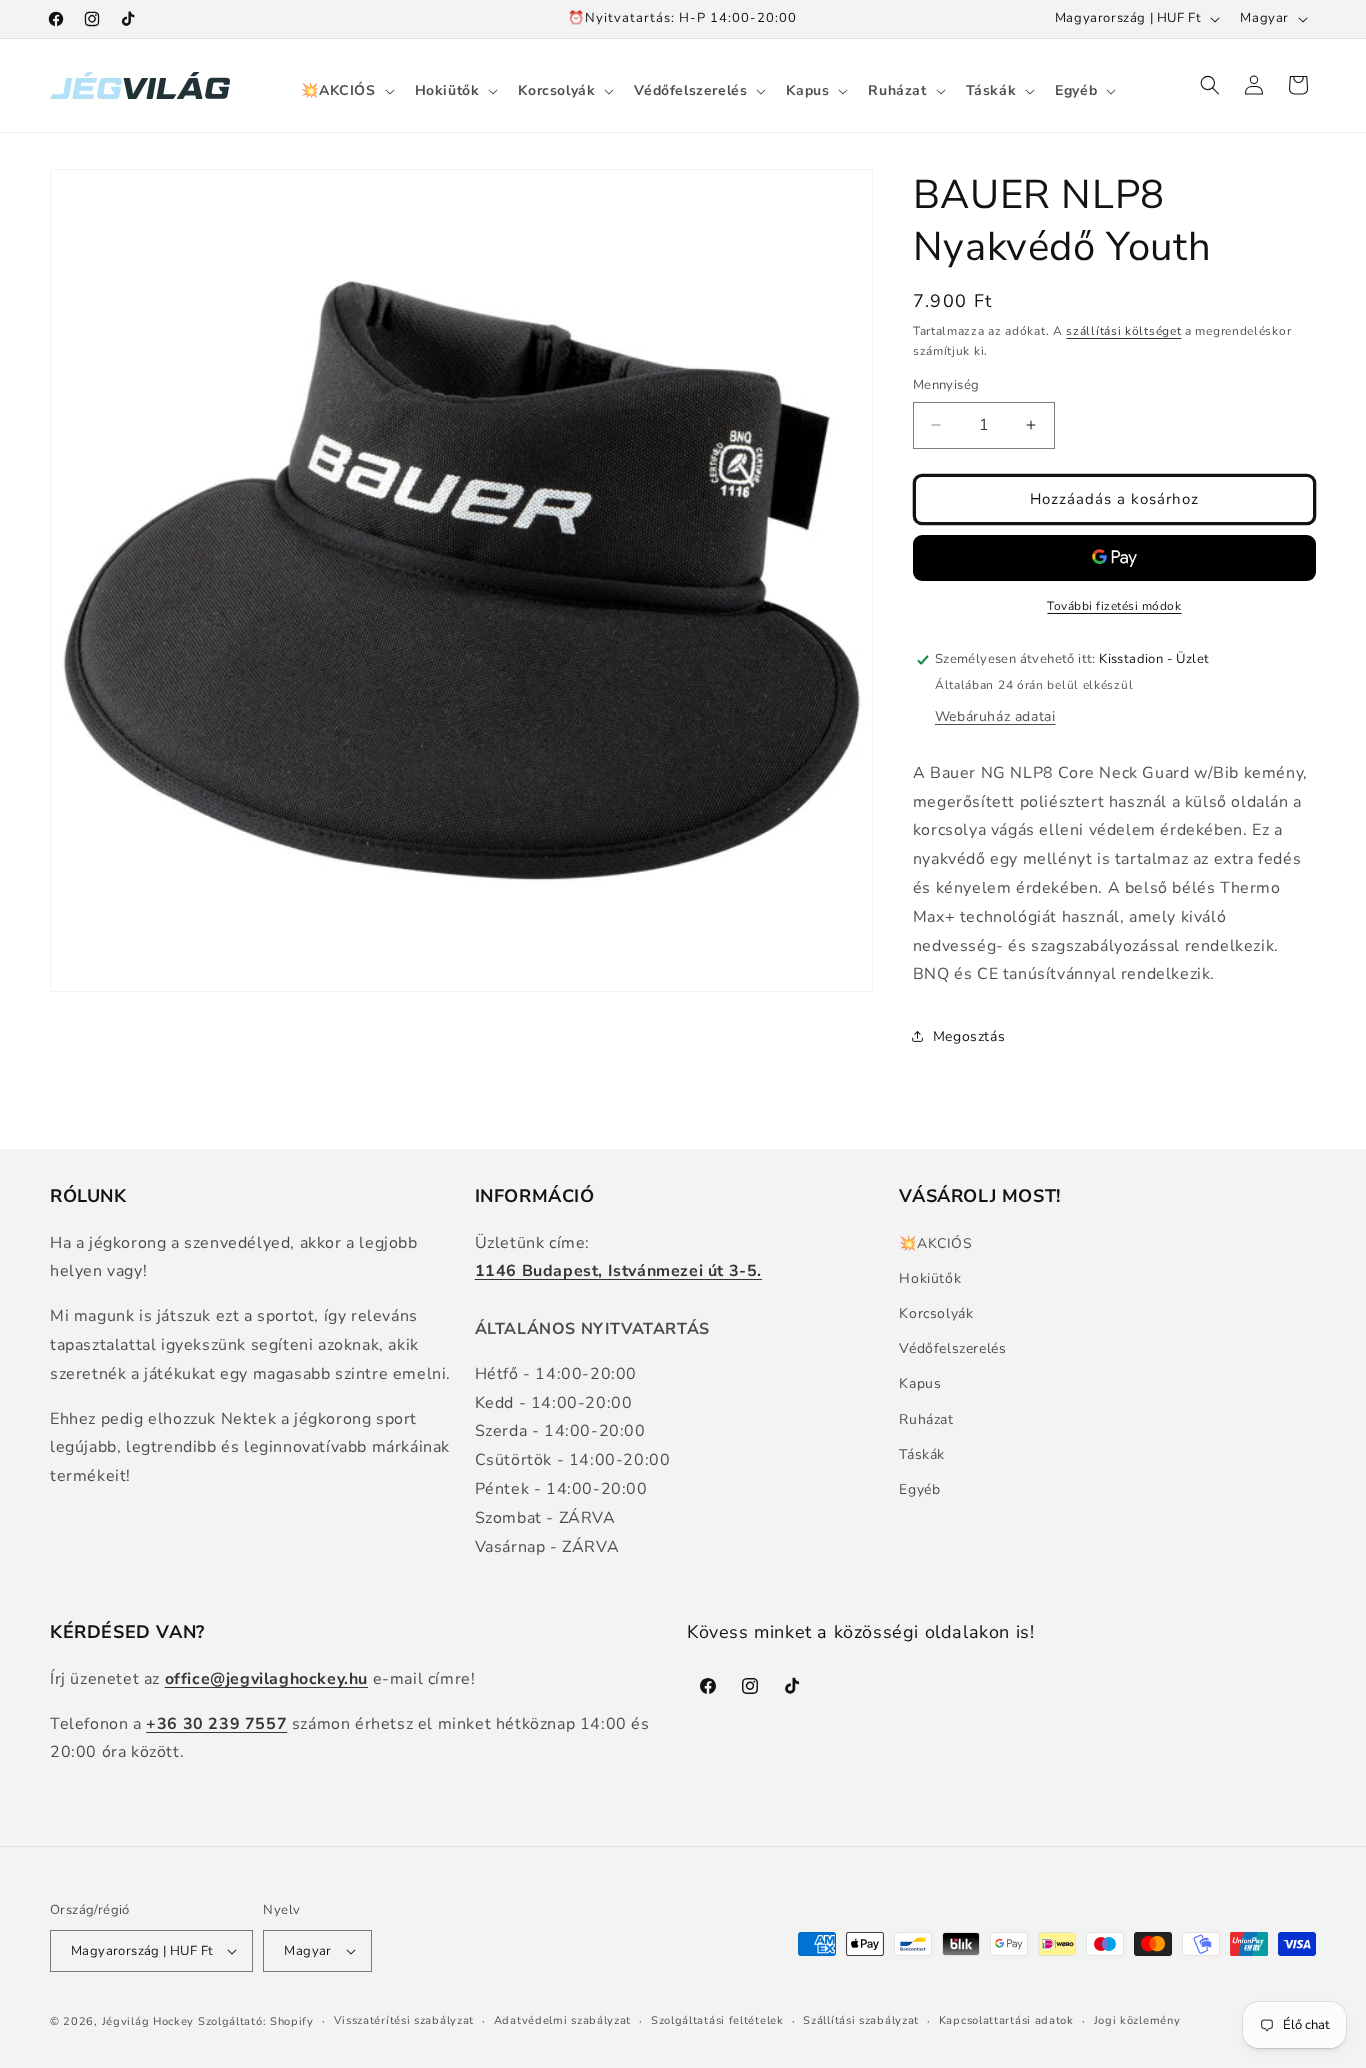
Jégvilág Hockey (148, 2021)
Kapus (920, 1383)
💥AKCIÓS (935, 1243)
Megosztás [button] (969, 1036)
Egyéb (919, 1489)
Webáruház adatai (995, 716)
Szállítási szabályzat (861, 2020)
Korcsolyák (936, 1313)
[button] (345, 91)
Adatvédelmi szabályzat (562, 2020)
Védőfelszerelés (952, 1348)
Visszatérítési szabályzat (404, 2020)
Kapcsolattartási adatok (1006, 2020)
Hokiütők (930, 1278)
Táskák (922, 1454)
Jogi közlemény (1137, 2020)
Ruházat (926, 1419)
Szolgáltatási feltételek (717, 2020)
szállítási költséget (1123, 331)
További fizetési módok (1114, 606)
